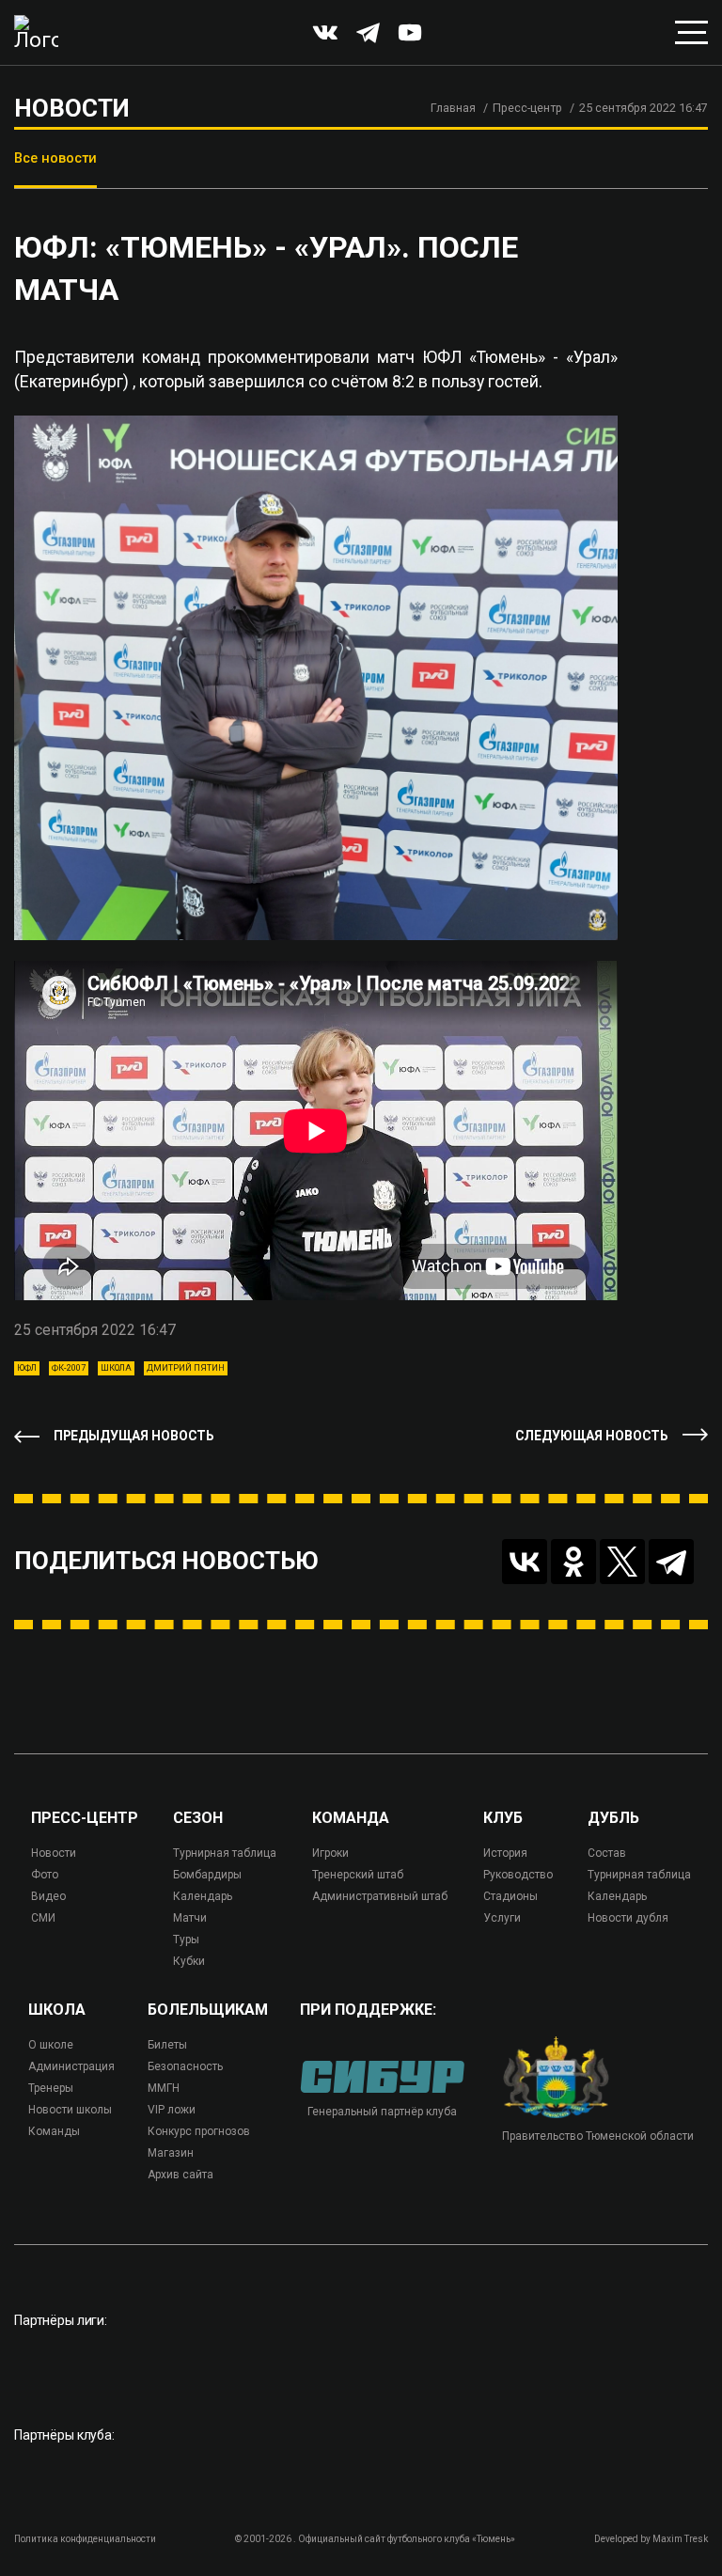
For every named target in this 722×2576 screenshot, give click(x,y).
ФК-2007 (69, 1368)
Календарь (203, 1896)
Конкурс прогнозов (199, 2131)
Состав (607, 1853)
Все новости (55, 158)
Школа (116, 1368)
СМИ (43, 1918)
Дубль (613, 1818)
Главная (453, 108)
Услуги (502, 1918)
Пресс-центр (527, 108)
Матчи (190, 1918)
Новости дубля (628, 1918)
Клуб (503, 1818)
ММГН (164, 2088)
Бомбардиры (207, 1875)
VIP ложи (172, 2110)
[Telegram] (671, 1562)
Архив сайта (180, 2175)
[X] (622, 1562)
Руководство (518, 1875)
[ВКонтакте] (525, 1562)
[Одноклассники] (573, 1562)
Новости (54, 1853)
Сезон (198, 1818)
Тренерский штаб (358, 1875)
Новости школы (70, 2110)
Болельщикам (208, 2010)
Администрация (71, 2066)
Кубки (189, 1961)
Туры (186, 1940)
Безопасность (185, 2066)
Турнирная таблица (225, 1853)
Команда (351, 1818)
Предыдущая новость (134, 1436)
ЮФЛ (27, 1368)
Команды (54, 2131)
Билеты (167, 2045)
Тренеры (51, 2088)
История (505, 1853)
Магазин (171, 2153)
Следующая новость (592, 1436)
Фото (45, 1875)
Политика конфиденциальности (85, 2539)
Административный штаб (380, 1896)
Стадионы (510, 1896)
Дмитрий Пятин (186, 1368)
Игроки (330, 1853)
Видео (48, 1896)
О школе (51, 2045)
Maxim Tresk (680, 2539)
